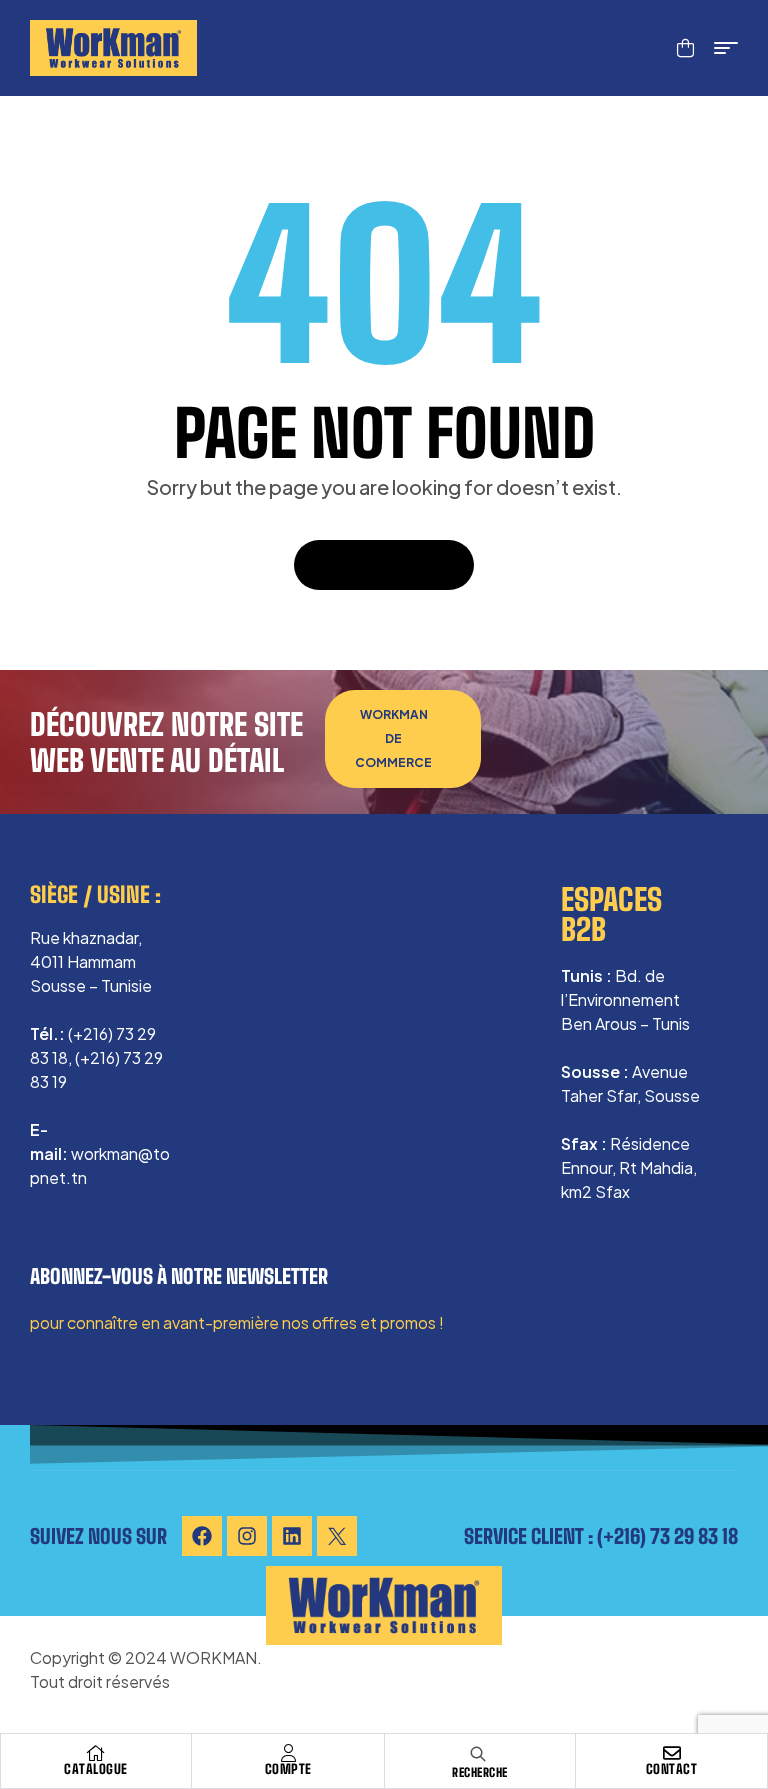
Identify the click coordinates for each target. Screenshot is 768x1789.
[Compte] (288, 1753)
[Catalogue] (96, 1753)
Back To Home (373, 564)
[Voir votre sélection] (685, 48)
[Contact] (672, 1753)
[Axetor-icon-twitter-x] (337, 1536)
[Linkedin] (292, 1536)
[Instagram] (247, 1536)
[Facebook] (202, 1536)
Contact (672, 1769)
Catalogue (96, 1769)
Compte (288, 1769)
